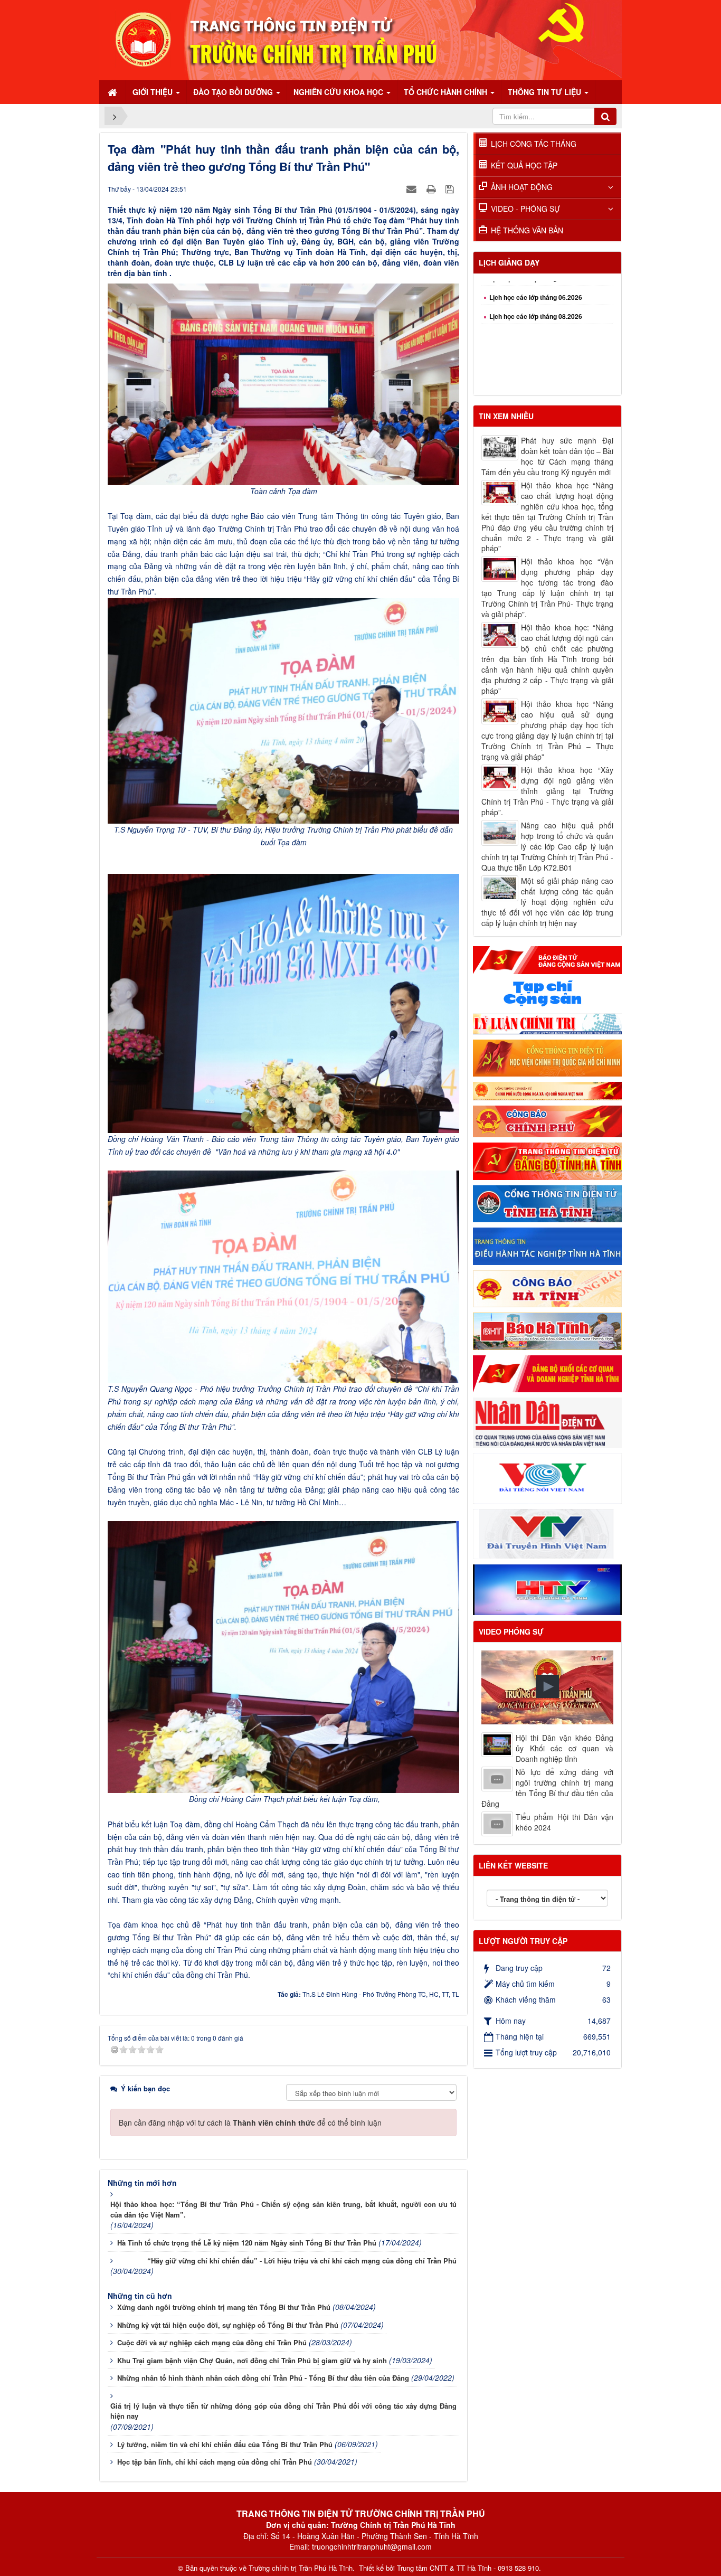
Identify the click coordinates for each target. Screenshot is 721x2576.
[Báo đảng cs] (547, 959)
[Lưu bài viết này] (451, 188)
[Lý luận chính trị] (547, 1022)
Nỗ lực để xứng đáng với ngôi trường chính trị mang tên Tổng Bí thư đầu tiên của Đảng (547, 1788)
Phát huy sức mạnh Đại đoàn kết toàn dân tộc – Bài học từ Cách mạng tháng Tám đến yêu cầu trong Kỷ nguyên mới (547, 456)
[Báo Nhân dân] (547, 1422)
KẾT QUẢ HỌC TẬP (524, 165)
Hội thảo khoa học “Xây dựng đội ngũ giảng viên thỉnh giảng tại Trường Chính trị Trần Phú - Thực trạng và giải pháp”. (547, 791)
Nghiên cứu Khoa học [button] (339, 92)
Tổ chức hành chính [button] (447, 92)
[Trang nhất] (113, 92)
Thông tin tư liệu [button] (546, 92)
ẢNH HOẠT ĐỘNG (522, 187)
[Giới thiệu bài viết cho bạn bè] (413, 188)
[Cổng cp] (547, 1090)
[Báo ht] (547, 1330)
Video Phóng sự (511, 1631)
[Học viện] (547, 1057)
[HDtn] (547, 1245)
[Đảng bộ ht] (547, 1160)
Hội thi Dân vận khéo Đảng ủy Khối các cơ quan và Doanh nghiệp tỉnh (565, 1748)
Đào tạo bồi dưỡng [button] (234, 92)
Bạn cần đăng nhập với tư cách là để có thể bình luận (250, 2122)
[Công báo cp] (547, 1120)
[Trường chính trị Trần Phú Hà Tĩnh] (360, 39)
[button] (547, 1686)
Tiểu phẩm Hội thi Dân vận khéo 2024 (565, 1822)
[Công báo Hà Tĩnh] (547, 1288)
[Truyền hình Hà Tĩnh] (547, 1589)
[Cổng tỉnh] (547, 1203)
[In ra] (432, 188)
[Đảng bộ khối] (547, 1373)
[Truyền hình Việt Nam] (547, 1533)
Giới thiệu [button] (154, 92)
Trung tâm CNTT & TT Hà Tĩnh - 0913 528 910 (468, 2568)
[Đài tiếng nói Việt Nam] (547, 1477)
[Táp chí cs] (547, 993)
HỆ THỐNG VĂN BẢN (527, 230)
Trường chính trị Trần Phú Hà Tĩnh (301, 2568)
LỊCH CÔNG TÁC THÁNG (534, 144)
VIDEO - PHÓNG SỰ (525, 209)
